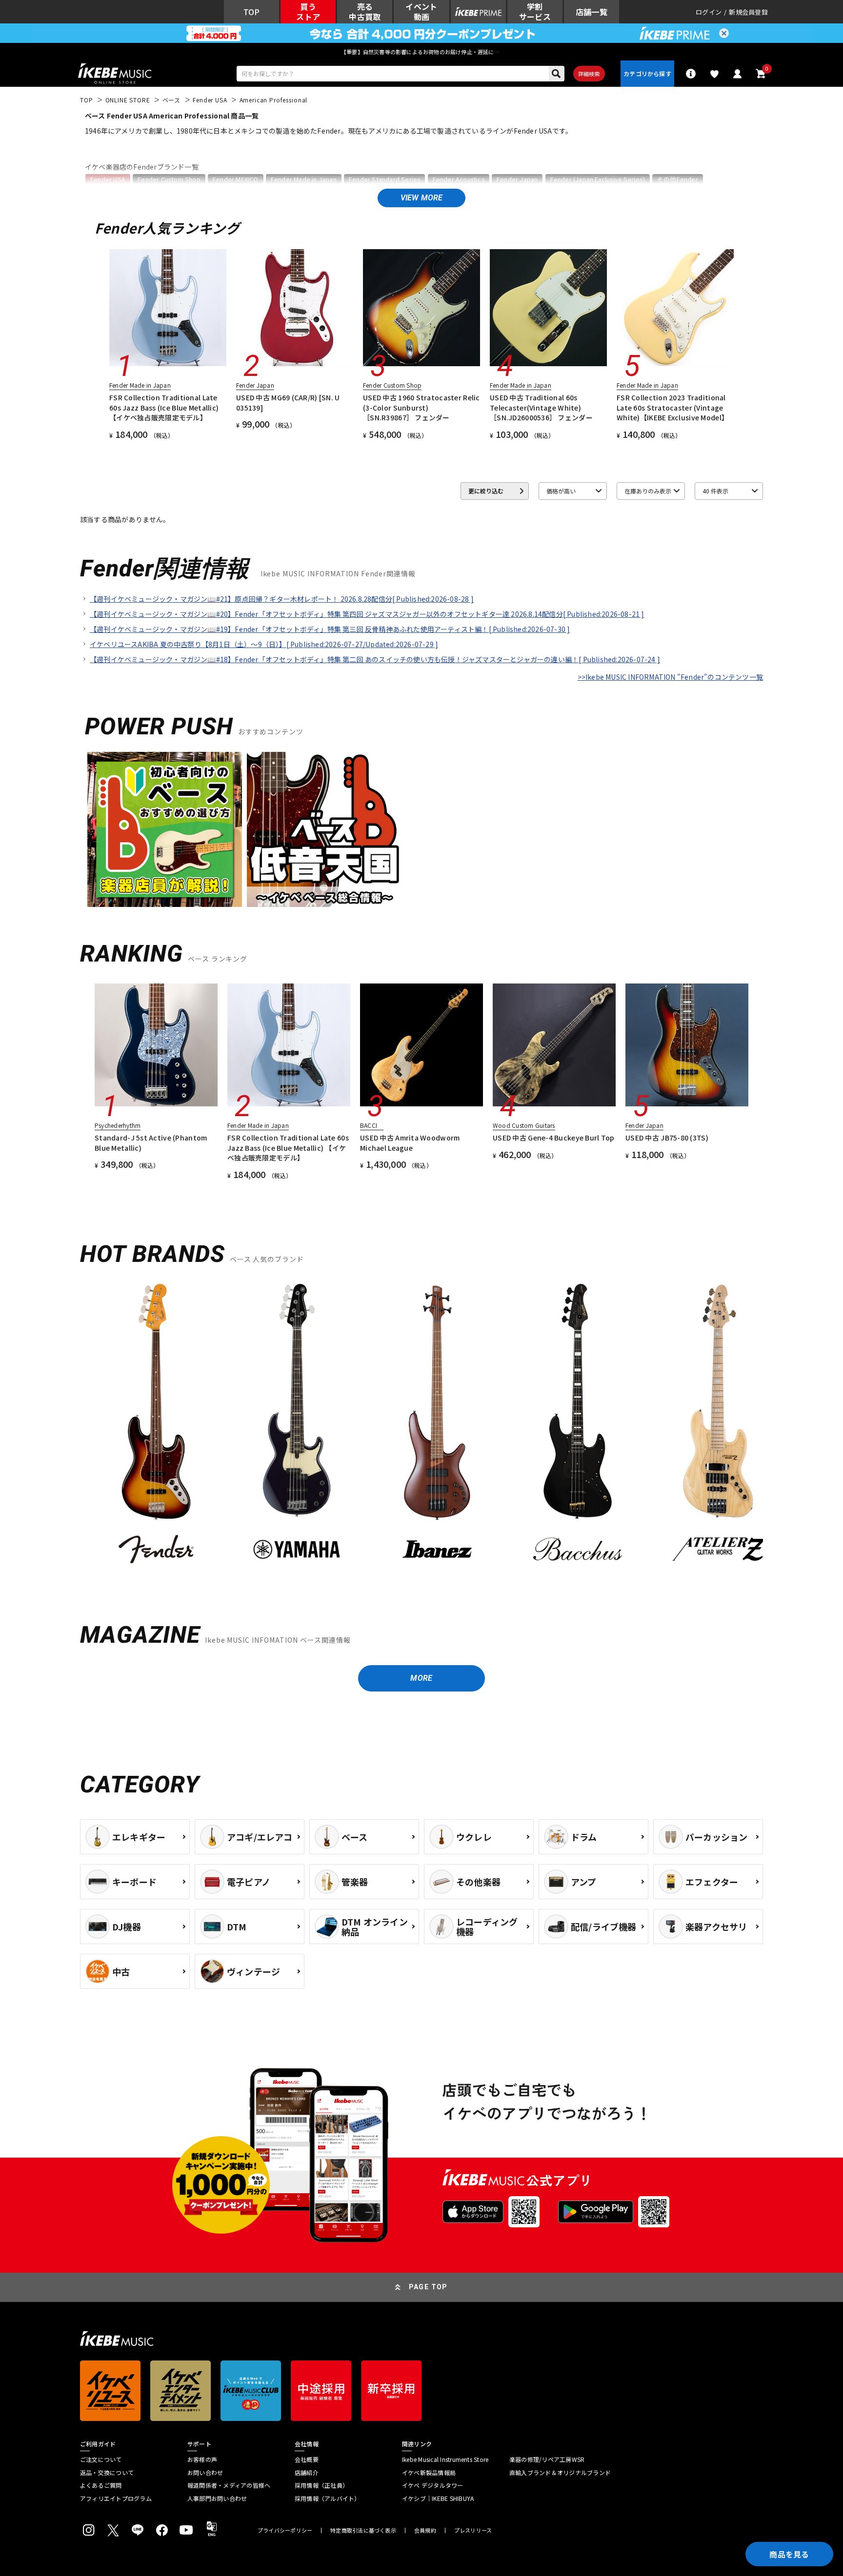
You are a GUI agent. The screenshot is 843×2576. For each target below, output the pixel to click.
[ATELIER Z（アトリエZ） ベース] (718, 1426)
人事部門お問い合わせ (217, 2498)
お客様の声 (202, 2459)
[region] (421, 1430)
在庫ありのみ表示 (648, 491)
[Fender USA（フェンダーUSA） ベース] (156, 1426)
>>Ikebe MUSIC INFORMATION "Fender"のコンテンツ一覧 (670, 677)
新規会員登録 (748, 12)
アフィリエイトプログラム (116, 2498)
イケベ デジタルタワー (433, 2485)
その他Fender (678, 179)
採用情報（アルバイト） (328, 2498)
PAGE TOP (428, 2287)
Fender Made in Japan (304, 179)
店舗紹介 (307, 2473)
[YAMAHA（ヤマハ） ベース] (297, 1426)
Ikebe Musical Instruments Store (445, 2459)
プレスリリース (473, 2530)
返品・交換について (107, 2473)
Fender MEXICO (236, 179)
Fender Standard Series (384, 179)
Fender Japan (517, 179)
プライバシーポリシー (285, 2530)
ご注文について (101, 2459)
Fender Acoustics (459, 179)
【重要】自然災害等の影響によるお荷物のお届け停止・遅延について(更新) (421, 52)
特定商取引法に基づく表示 (363, 2530)
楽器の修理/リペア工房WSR (547, 2459)
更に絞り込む (486, 491)
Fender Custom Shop (169, 179)
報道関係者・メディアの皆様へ (229, 2485)
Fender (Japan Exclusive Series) (598, 179)
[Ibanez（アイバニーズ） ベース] (437, 1426)
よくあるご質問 (101, 2485)
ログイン (709, 12)
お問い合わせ (205, 2473)
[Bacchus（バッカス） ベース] (578, 1426)
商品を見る (789, 2554)
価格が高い (561, 491)
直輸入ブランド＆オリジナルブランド (560, 2473)
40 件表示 (715, 491)
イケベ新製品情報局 (429, 2473)
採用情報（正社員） (321, 2485)
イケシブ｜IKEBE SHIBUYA (438, 2498)
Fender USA (108, 179)
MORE (421, 1678)
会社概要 (307, 2459)
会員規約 (425, 2530)
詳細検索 (589, 74)
